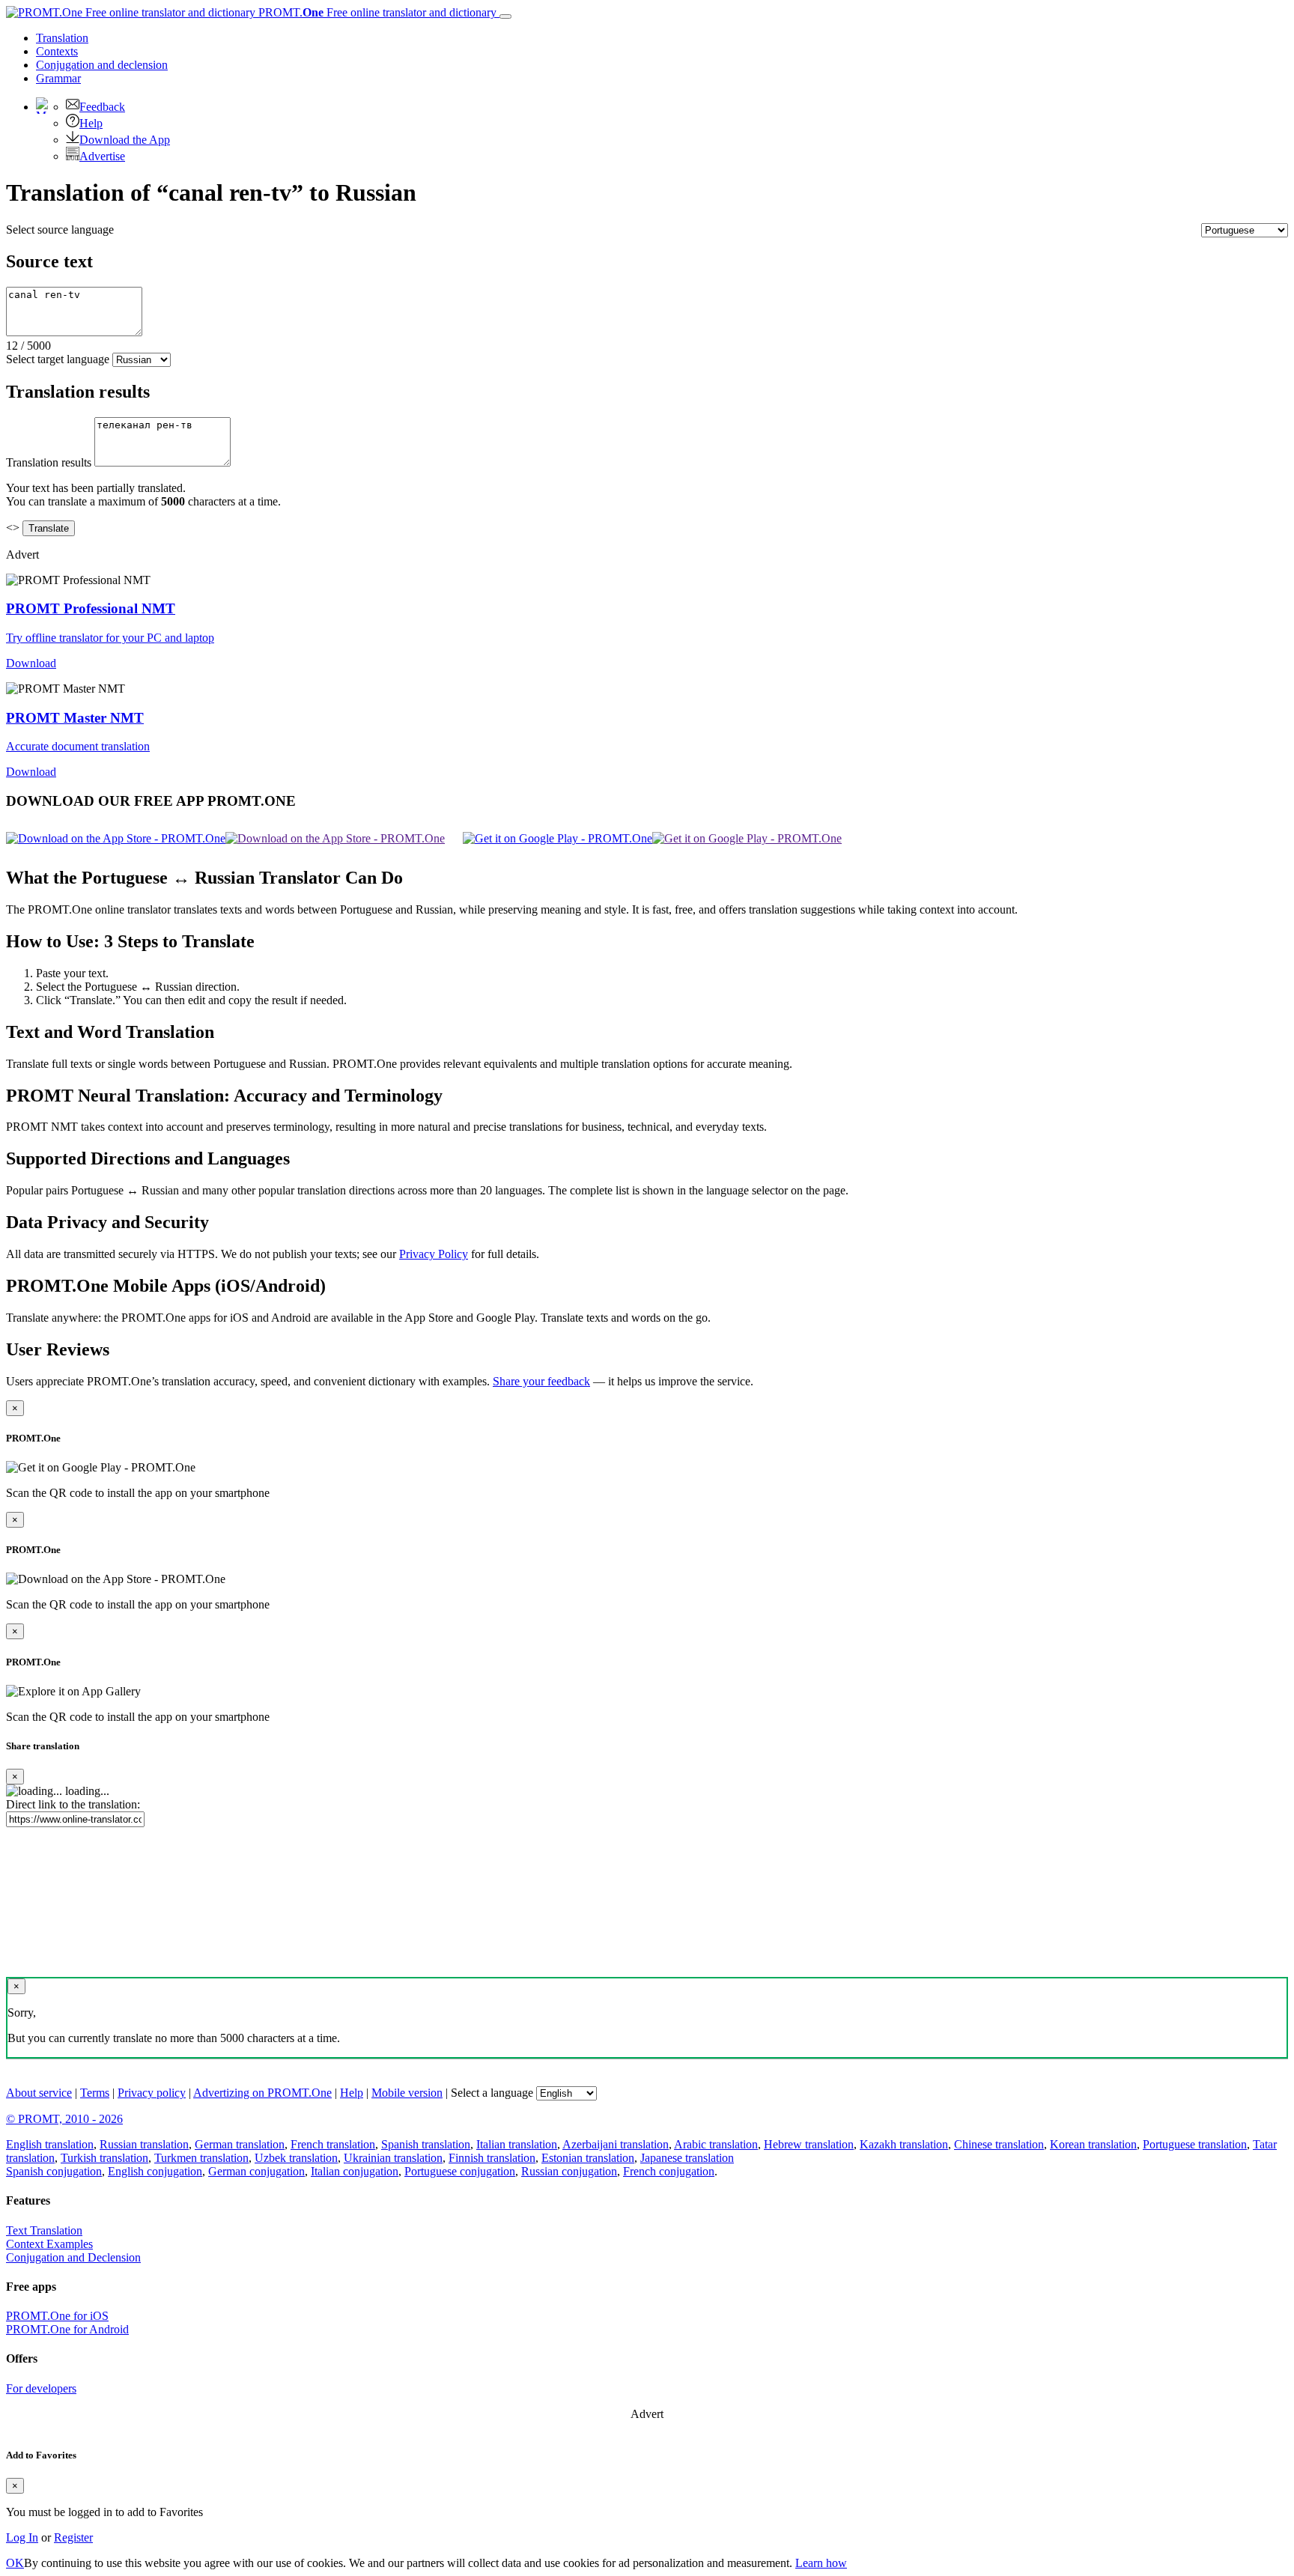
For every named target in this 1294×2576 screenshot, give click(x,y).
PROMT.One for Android (67, 2329)
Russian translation (144, 2144)
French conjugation (669, 2171)
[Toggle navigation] (505, 16)
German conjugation (256, 2171)
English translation (50, 2144)
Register (73, 2537)
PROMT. (376, 12)
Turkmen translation (201, 2158)
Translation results (49, 462)
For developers (41, 2388)
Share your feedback (541, 1381)
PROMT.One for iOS (57, 2316)
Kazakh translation (904, 2144)
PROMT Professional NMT (91, 608)
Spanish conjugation (54, 2171)
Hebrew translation (809, 2144)
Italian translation (517, 2144)
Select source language (60, 230)
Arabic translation (716, 2144)
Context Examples (49, 2244)
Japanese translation (687, 2158)
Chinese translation (999, 2144)
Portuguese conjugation (460, 2171)
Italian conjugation (355, 2171)
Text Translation (44, 2230)
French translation (333, 2144)
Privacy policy (152, 2093)
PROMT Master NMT (75, 718)
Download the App (125, 140)
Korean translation (1093, 2144)
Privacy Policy (434, 1254)
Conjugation (102, 65)
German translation (240, 2144)
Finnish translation (492, 2158)
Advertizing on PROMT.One (262, 2093)
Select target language (58, 359)
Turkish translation (104, 2158)
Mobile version (407, 2093)
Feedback (102, 107)
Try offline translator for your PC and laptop (110, 638)
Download (31, 663)
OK (15, 2563)
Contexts (57, 51)
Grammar (58, 78)
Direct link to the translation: (73, 1804)
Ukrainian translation (393, 2158)
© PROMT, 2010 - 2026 (64, 2119)
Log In (22, 2537)
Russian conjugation (569, 2171)
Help (91, 123)
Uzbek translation (296, 2158)
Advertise (102, 156)
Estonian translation (588, 2158)
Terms (95, 2093)
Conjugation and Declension (73, 2257)
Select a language (492, 2093)
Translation (62, 38)
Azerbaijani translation (616, 2144)
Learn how (821, 2563)
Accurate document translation (78, 746)
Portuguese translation (1195, 2144)
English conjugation (155, 2171)
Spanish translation (426, 2144)
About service (39, 2093)
